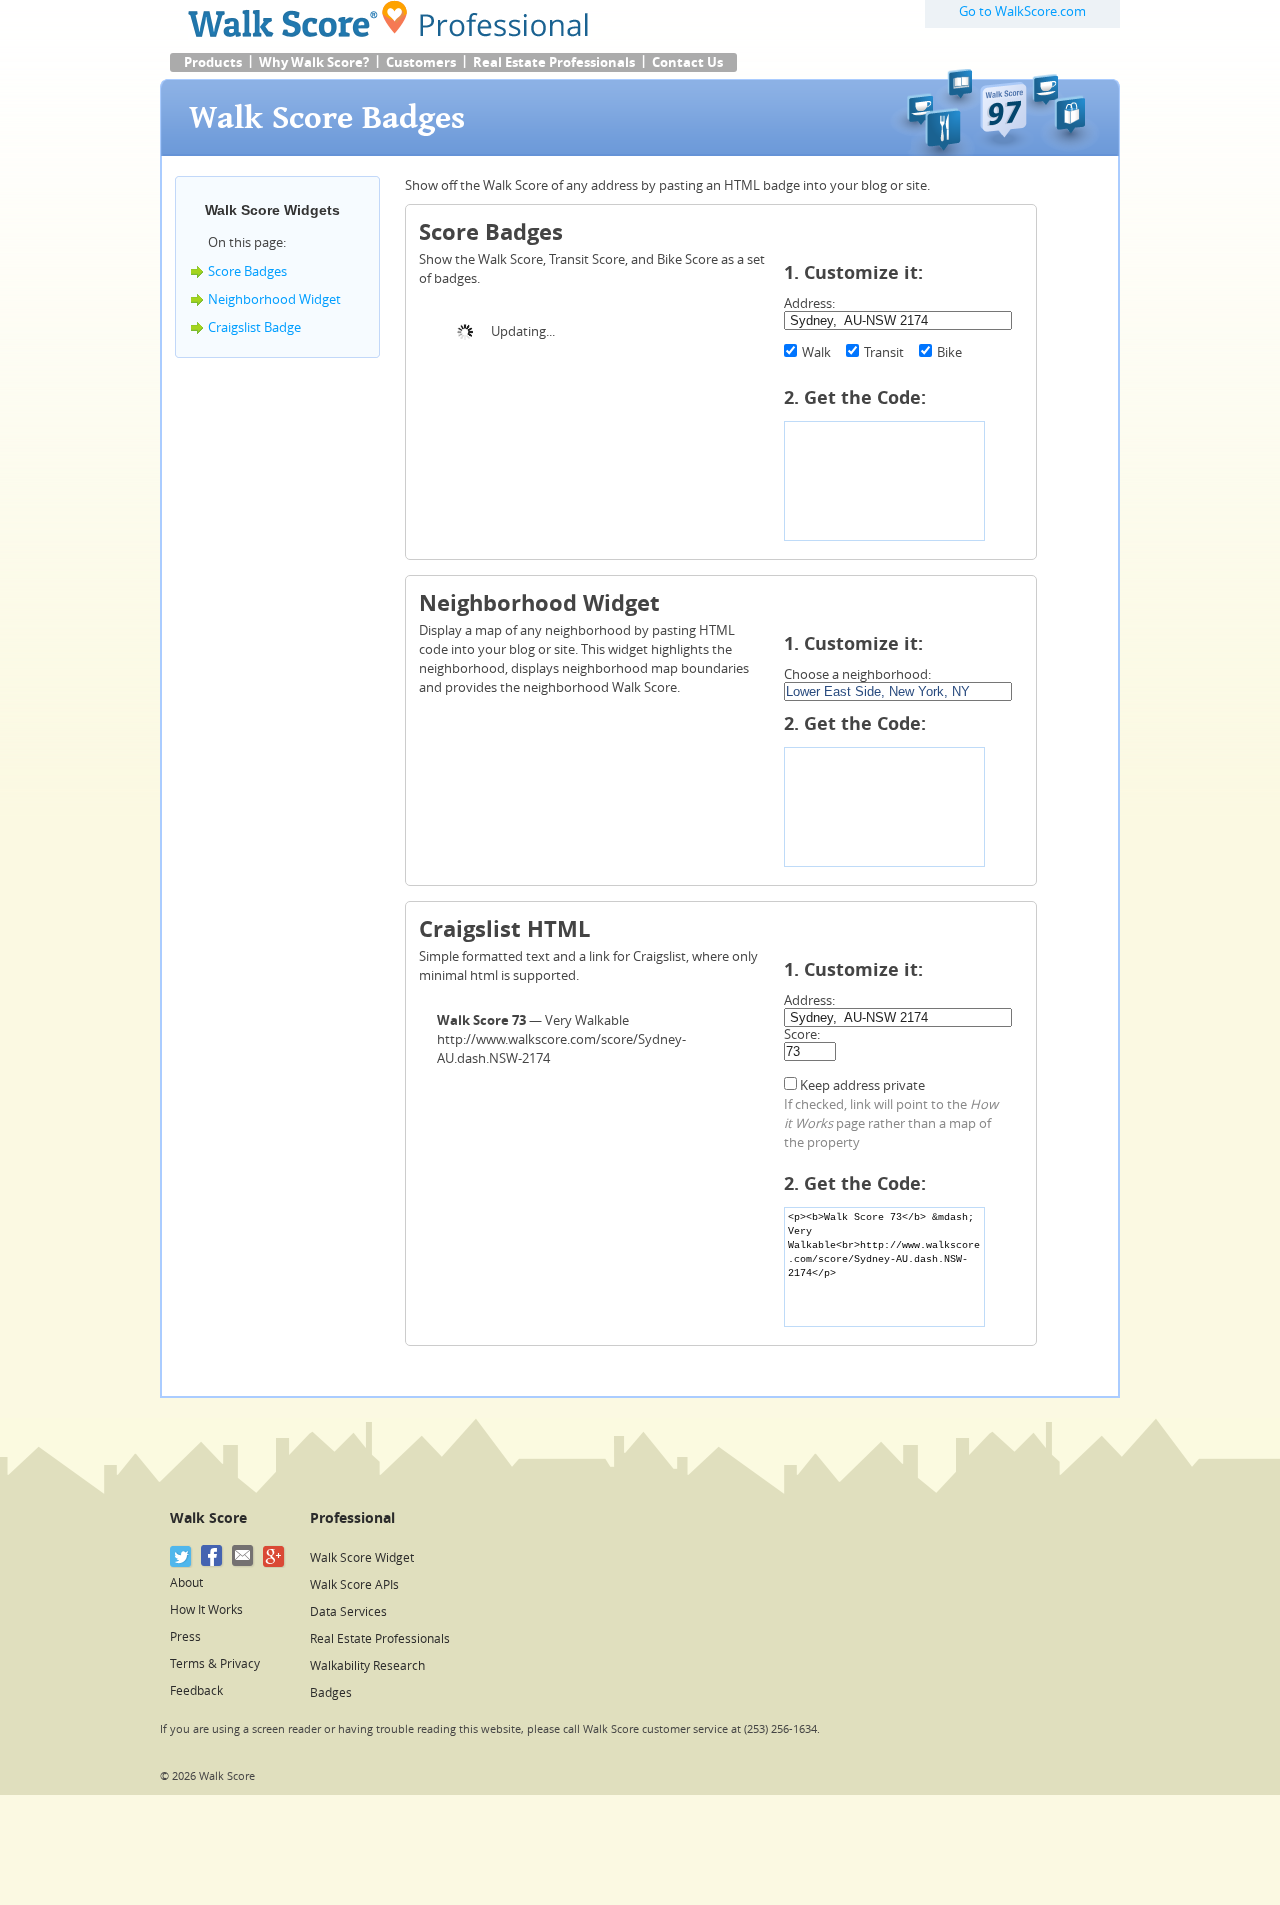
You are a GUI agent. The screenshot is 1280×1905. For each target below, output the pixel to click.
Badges (331, 1693)
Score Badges (247, 271)
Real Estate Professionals (554, 62)
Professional (352, 1518)
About (186, 1583)
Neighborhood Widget (274, 299)
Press (185, 1637)
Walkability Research (367, 1666)
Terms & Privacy (215, 1664)
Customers (421, 62)
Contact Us (687, 62)
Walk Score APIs (354, 1585)
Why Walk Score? (314, 62)
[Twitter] (181, 1556)
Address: (809, 303)
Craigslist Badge (254, 327)
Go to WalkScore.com (1022, 11)
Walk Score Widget (362, 1558)
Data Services (348, 1612)
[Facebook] (212, 1556)
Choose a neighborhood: (857, 674)
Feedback (196, 1691)
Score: (802, 1034)
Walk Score (208, 1518)
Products (213, 62)
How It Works (206, 1610)
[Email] (243, 1556)
